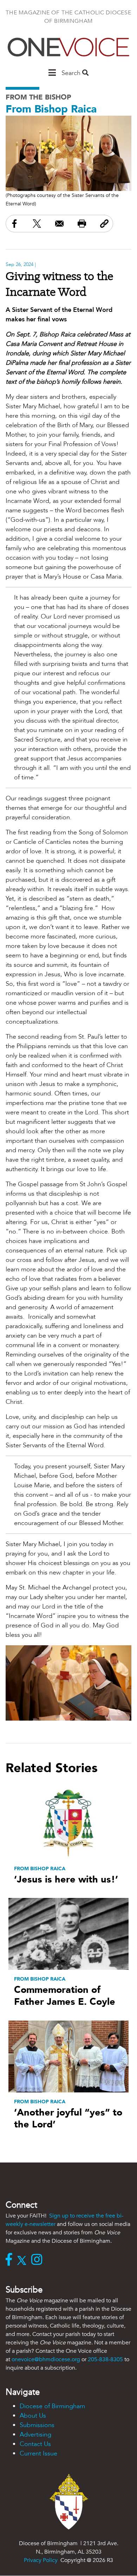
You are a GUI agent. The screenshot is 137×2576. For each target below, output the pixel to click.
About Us (33, 2416)
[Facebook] (11, 2260)
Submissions (37, 2425)
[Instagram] (38, 2260)
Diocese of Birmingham (52, 2406)
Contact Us (35, 2444)
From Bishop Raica (51, 109)
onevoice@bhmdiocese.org (46, 2359)
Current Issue (38, 2454)
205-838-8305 (105, 2359)
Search (72, 73)
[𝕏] (23, 2260)
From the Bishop (38, 97)
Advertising (35, 2435)
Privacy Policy (41, 2560)
